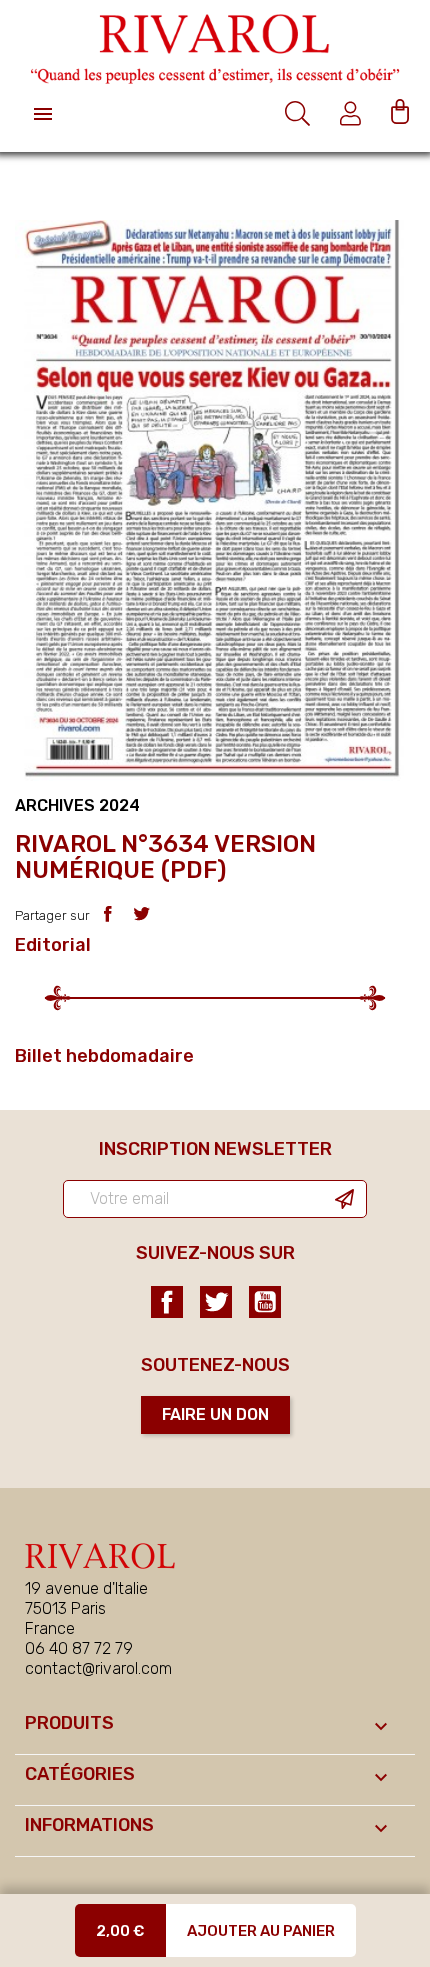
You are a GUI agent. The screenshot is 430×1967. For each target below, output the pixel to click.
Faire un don (215, 1414)
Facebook (167, 1302)
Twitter (216, 1302)
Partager (107, 913)
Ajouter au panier (261, 1931)
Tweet (141, 913)
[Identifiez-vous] (353, 113)
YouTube (265, 1302)
